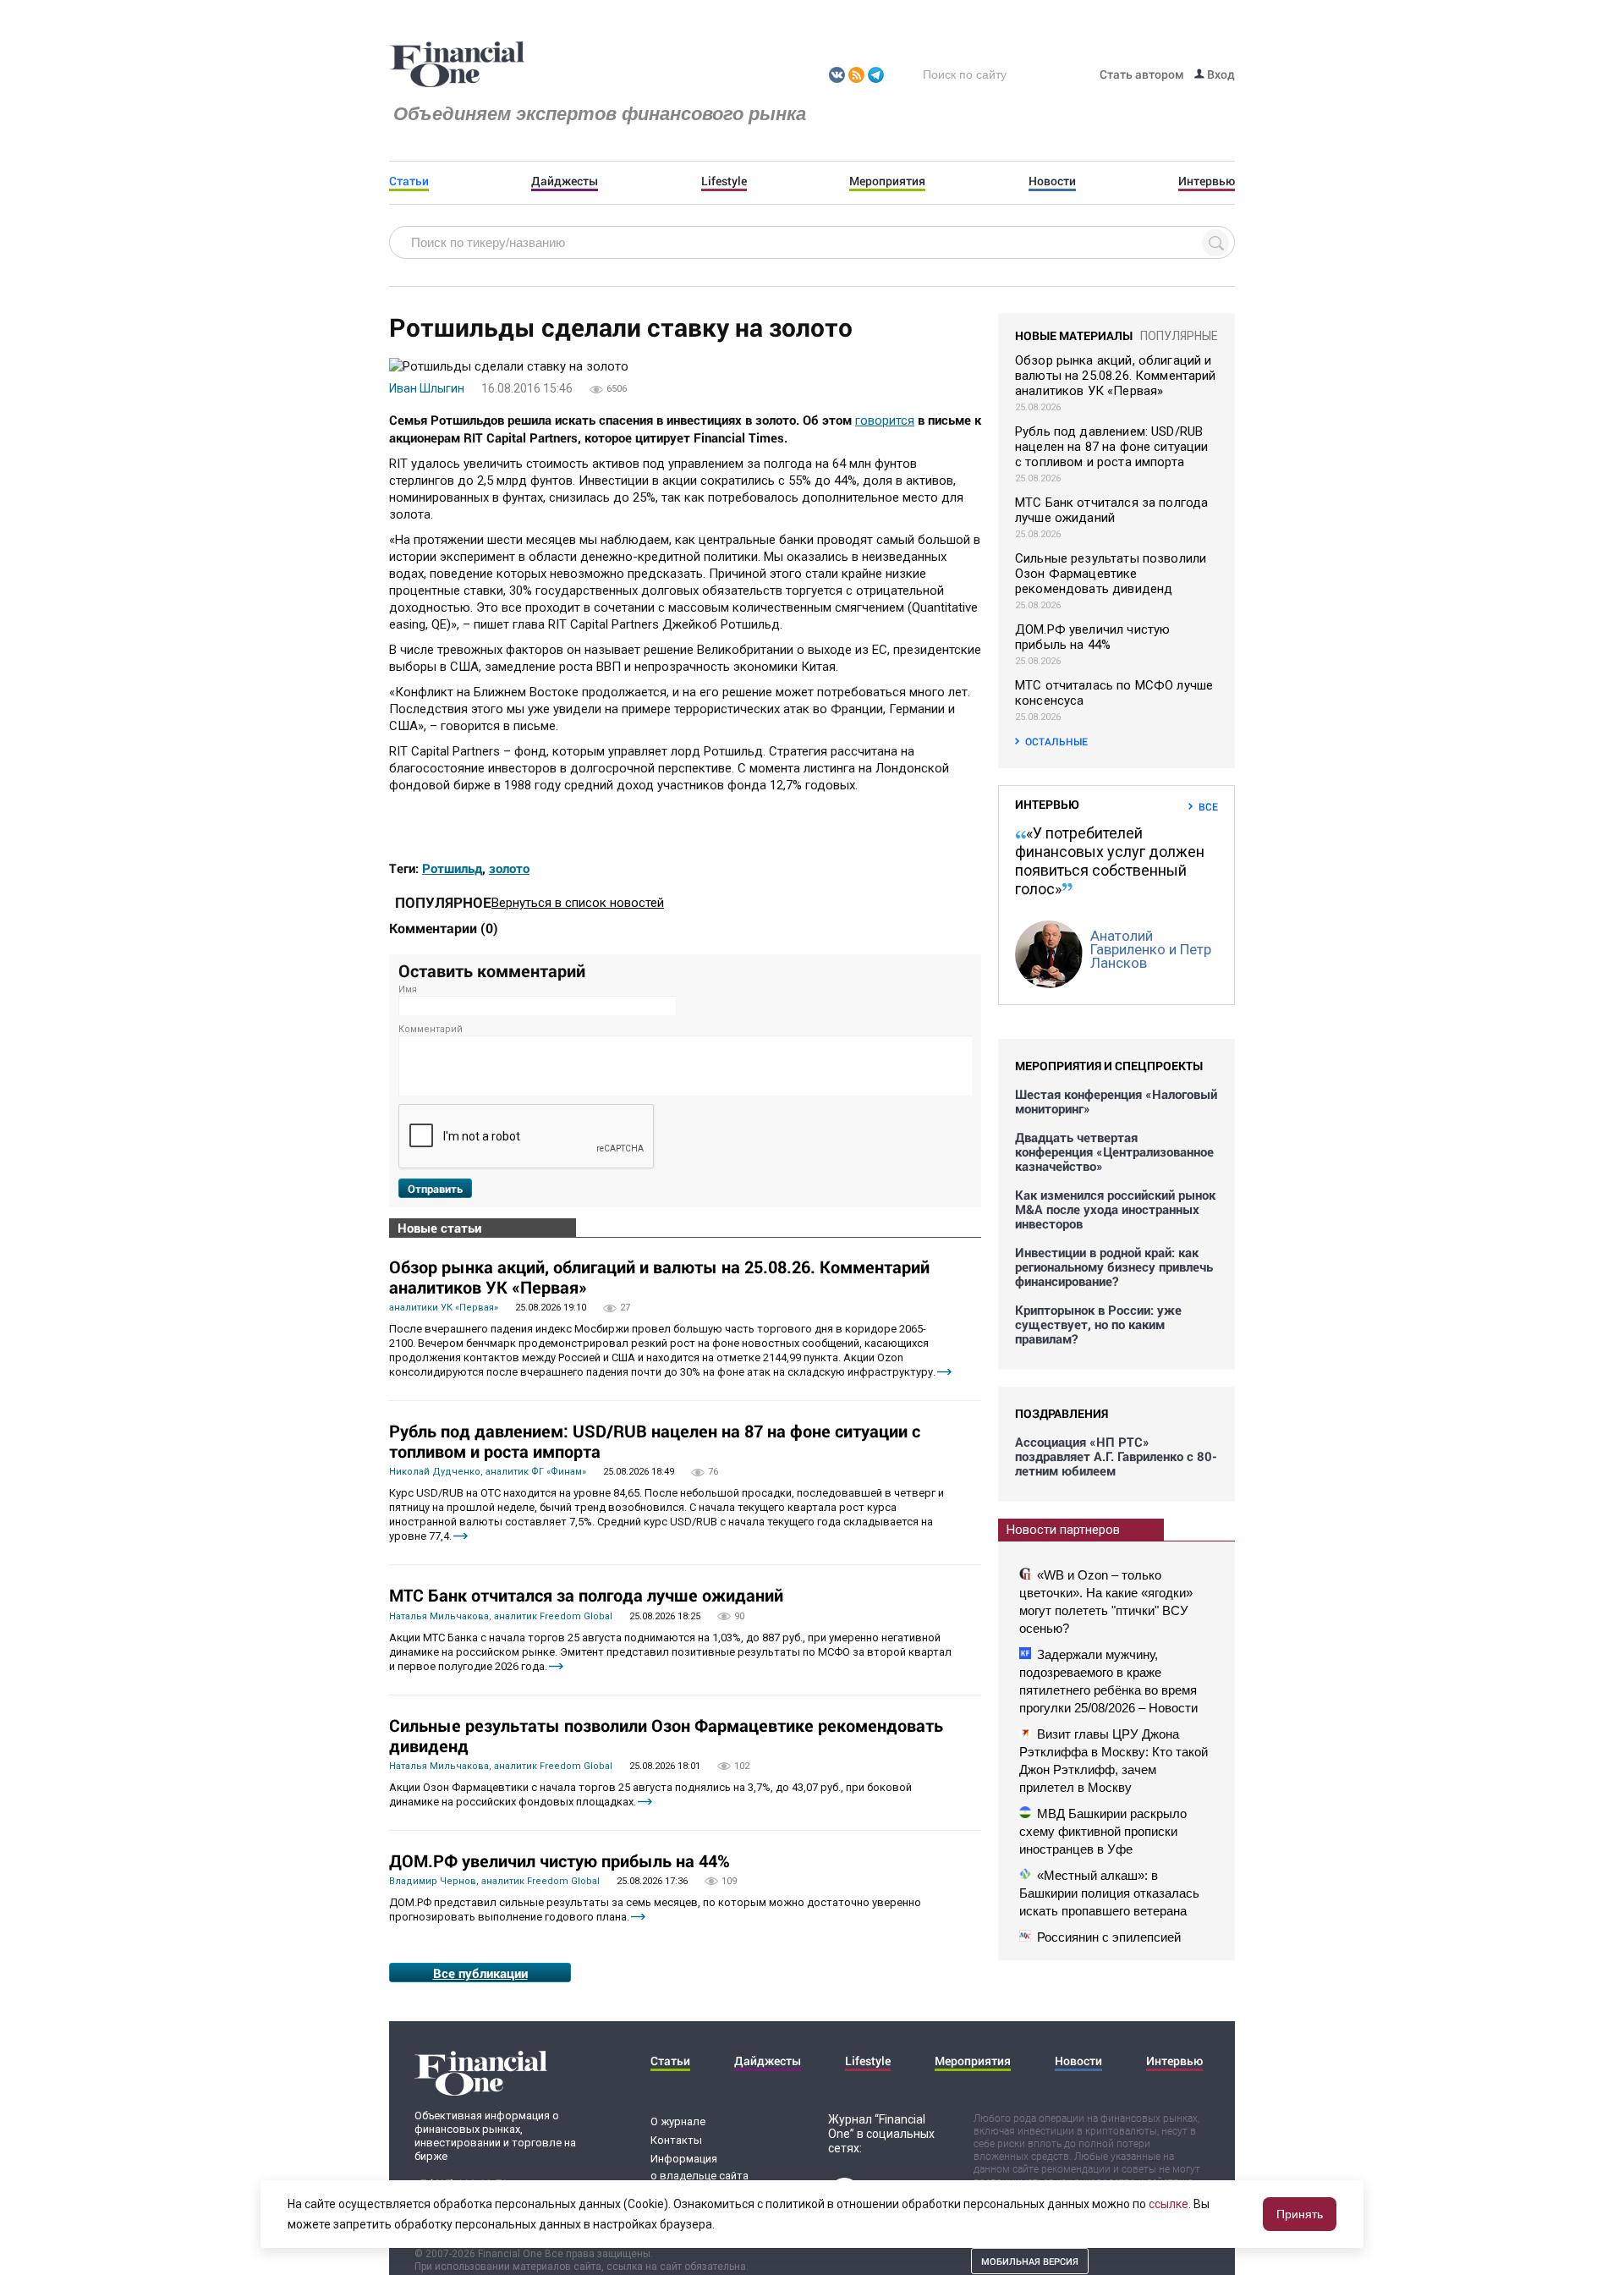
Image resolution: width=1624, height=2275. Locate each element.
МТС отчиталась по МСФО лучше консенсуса (1114, 693)
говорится (885, 420)
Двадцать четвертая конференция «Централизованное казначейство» (1114, 1152)
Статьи (409, 181)
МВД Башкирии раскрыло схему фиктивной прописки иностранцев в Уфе (1103, 1831)
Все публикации (480, 1973)
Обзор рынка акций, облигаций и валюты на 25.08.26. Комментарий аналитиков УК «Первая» (659, 1277)
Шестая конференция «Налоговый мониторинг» (1116, 1102)
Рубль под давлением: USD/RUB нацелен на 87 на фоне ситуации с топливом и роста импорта (655, 1441)
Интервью (1207, 181)
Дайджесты (565, 181)
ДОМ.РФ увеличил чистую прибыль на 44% (560, 1860)
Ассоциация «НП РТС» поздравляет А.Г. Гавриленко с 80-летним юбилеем (1116, 1456)
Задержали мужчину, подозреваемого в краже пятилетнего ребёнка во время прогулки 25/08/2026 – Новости (1108, 1681)
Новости (1052, 181)
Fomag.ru (457, 65)
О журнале (678, 2121)
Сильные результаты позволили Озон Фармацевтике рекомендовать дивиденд (666, 1735)
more (944, 1372)
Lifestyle (724, 181)
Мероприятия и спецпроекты (1109, 1066)
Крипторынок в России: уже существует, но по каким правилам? (1098, 1324)
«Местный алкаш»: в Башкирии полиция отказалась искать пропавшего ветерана (1109, 1893)
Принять (1300, 2214)
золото (509, 868)
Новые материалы (1074, 335)
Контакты (676, 2140)
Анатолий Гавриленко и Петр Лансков (1151, 949)
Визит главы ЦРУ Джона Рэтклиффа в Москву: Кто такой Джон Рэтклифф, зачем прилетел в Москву (1114, 1761)
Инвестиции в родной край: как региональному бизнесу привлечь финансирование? (1114, 1267)
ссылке (1169, 2204)
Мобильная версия (1030, 2261)
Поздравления (1062, 1413)
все (1208, 806)
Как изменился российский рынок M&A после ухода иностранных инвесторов (1115, 1209)
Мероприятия (887, 181)
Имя (408, 989)
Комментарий (431, 1029)
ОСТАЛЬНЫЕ (1056, 741)
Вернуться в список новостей (578, 903)
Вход (1220, 74)
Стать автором (1142, 74)
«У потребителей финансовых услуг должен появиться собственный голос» (1110, 861)
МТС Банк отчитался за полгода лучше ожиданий (586, 1595)
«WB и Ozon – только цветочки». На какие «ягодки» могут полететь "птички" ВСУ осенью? (1106, 1602)
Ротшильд (452, 868)
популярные (1179, 336)
